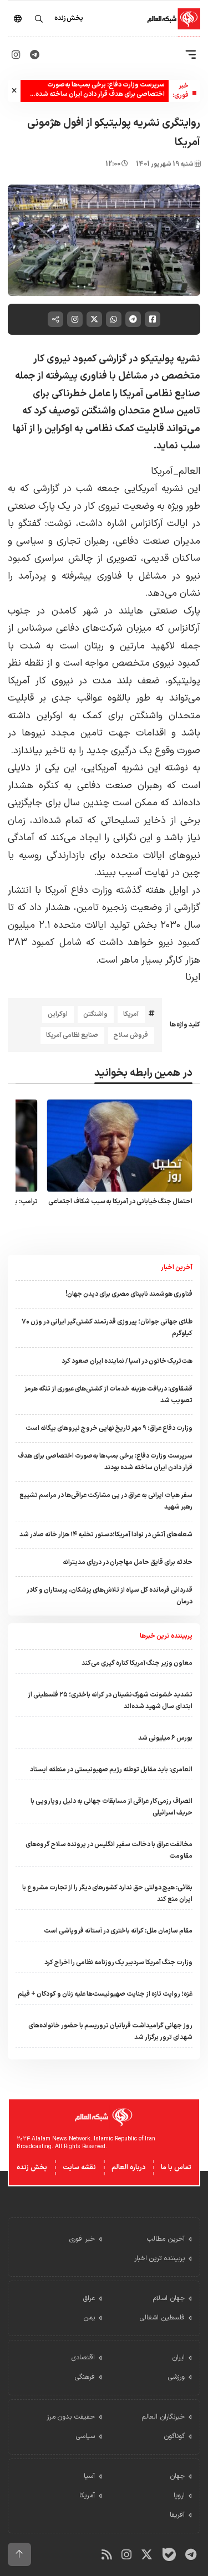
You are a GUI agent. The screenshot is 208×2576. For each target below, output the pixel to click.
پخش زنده (32, 2168)
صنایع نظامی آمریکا (72, 1035)
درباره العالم (128, 2168)
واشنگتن (95, 1014)
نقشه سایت (79, 2168)
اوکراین (58, 1014)
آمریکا (131, 1014)
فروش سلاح (131, 1035)
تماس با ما (176, 2168)
